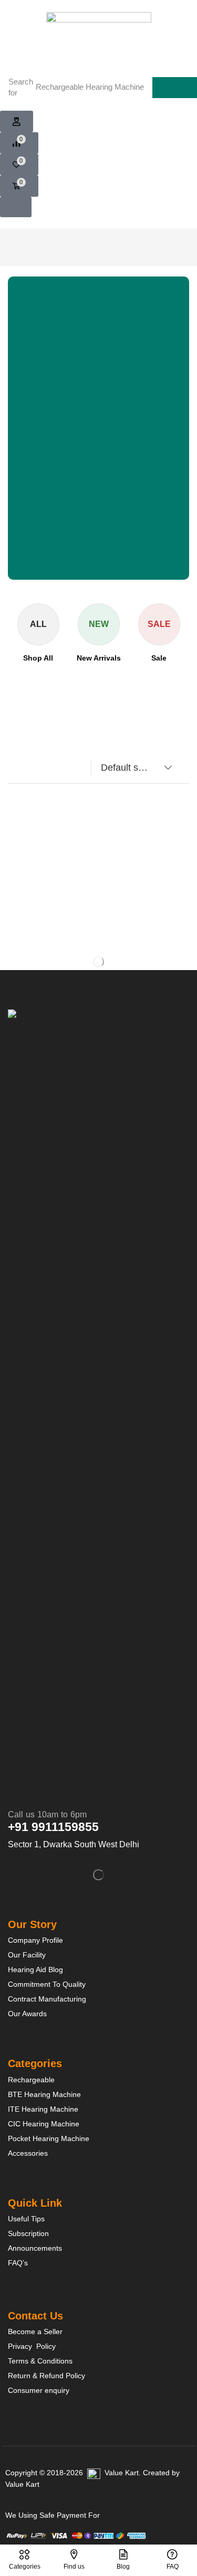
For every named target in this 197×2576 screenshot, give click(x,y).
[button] (17, 122)
